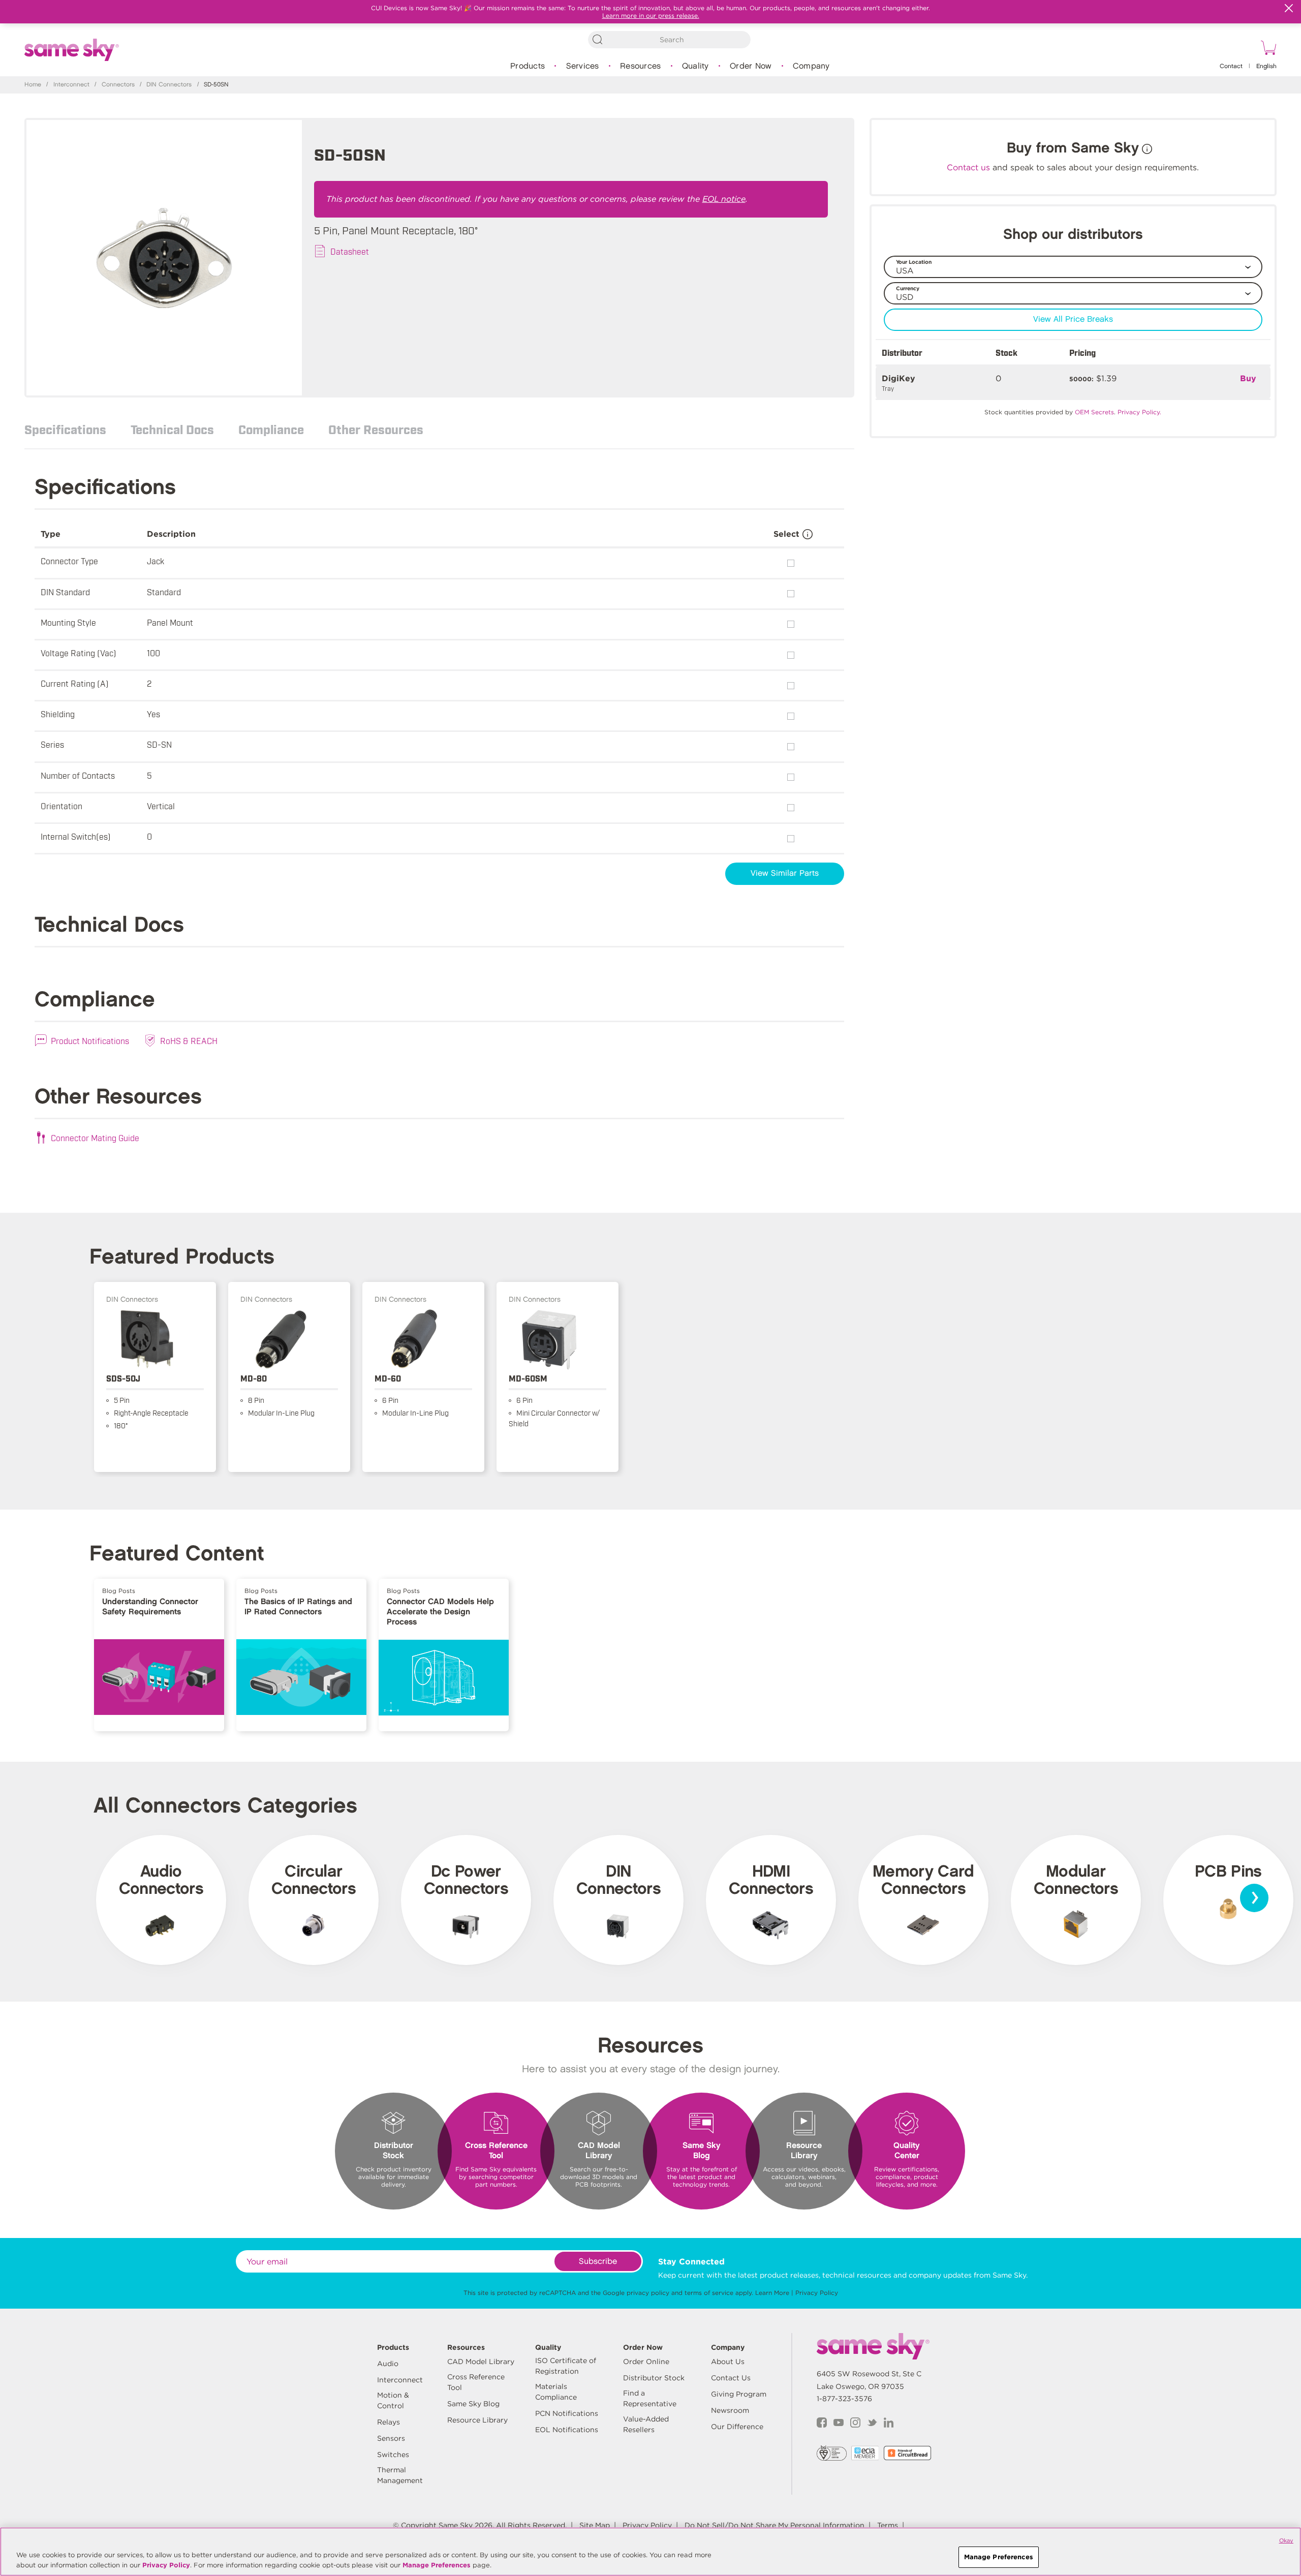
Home (33, 85)
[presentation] (1254, 1898)
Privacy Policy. (1139, 412)
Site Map (595, 2525)
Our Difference (737, 2427)
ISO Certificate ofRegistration (566, 2366)
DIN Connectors (169, 85)
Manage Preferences (437, 2565)
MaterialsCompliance (556, 2392)
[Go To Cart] (1267, 49)
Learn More (772, 2293)
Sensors (391, 2438)
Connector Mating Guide (95, 1138)
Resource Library (477, 2420)
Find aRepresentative (650, 2398)
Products (528, 66)
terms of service (709, 2293)
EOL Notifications (567, 2430)
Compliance (271, 429)
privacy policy (648, 2293)
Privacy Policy (817, 2293)
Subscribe (598, 2262)
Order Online (646, 2362)
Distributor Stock (654, 2378)
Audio (388, 2364)
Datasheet (350, 251)
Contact (1231, 66)
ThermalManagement (400, 2475)
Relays (389, 2422)
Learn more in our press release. (651, 16)
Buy (1248, 378)
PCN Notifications (567, 2413)
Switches (393, 2455)
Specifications (65, 429)
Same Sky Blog (473, 2404)
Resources (640, 66)
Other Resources (376, 429)
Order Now (751, 66)
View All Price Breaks (1073, 319)
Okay (1286, 2540)
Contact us (968, 167)
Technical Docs (172, 429)
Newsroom (730, 2410)
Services (583, 66)
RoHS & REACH (189, 1040)
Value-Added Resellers (646, 2424)
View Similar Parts (785, 873)
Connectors (118, 85)
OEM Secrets (1094, 412)
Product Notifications (90, 1040)
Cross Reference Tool (476, 2382)
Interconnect (71, 85)
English (1266, 66)
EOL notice (724, 199)
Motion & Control (393, 2400)
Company (811, 66)
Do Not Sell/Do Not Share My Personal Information (775, 2525)
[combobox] (669, 40)
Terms (888, 2525)
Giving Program (739, 2394)
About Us (728, 2362)
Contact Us (731, 2378)
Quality (695, 66)
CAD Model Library (481, 2362)
